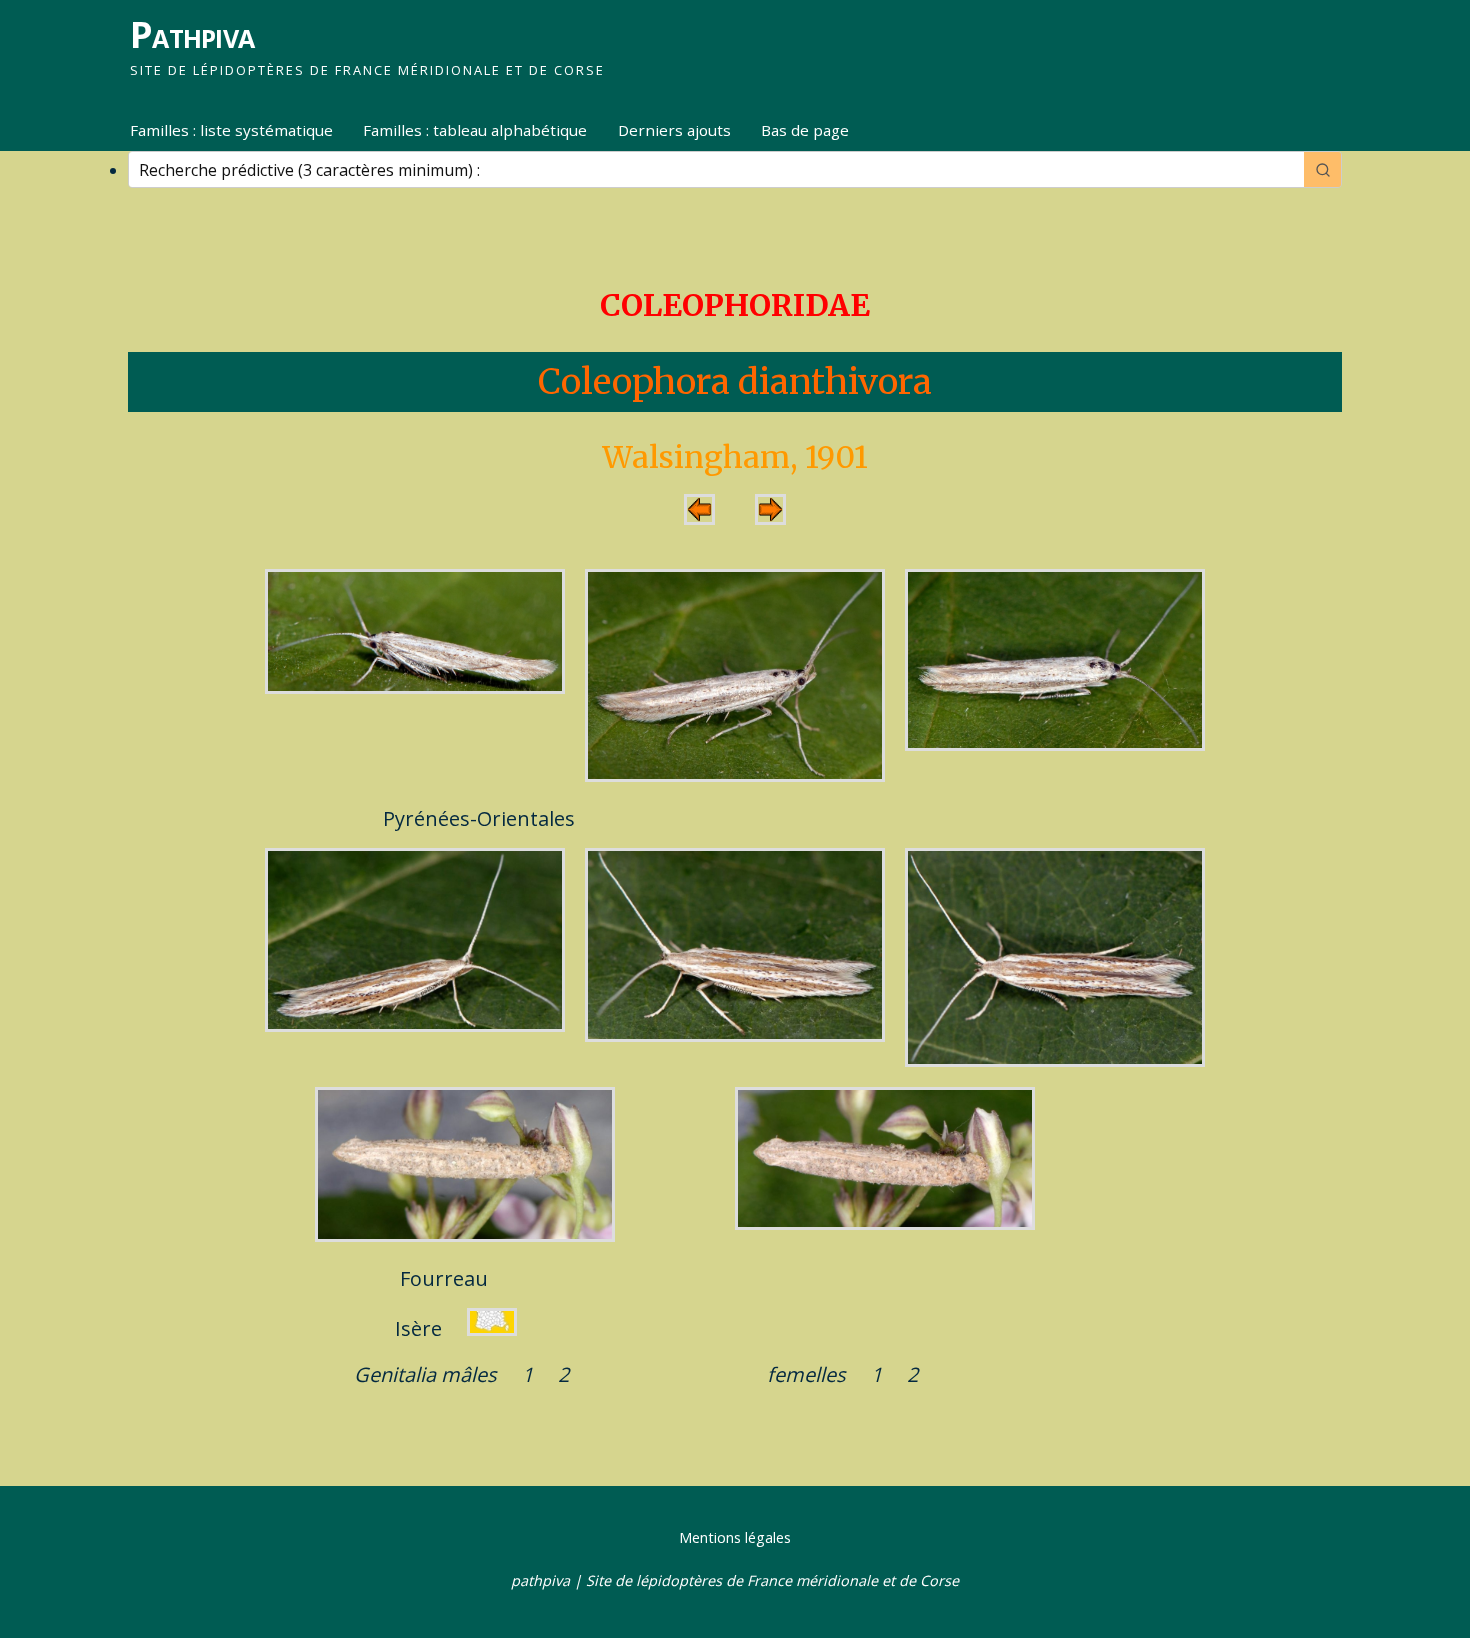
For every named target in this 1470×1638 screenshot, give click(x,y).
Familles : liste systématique (231, 130)
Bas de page (805, 130)
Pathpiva (192, 34)
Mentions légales (735, 1537)
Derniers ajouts (674, 130)
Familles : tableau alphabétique (475, 130)
